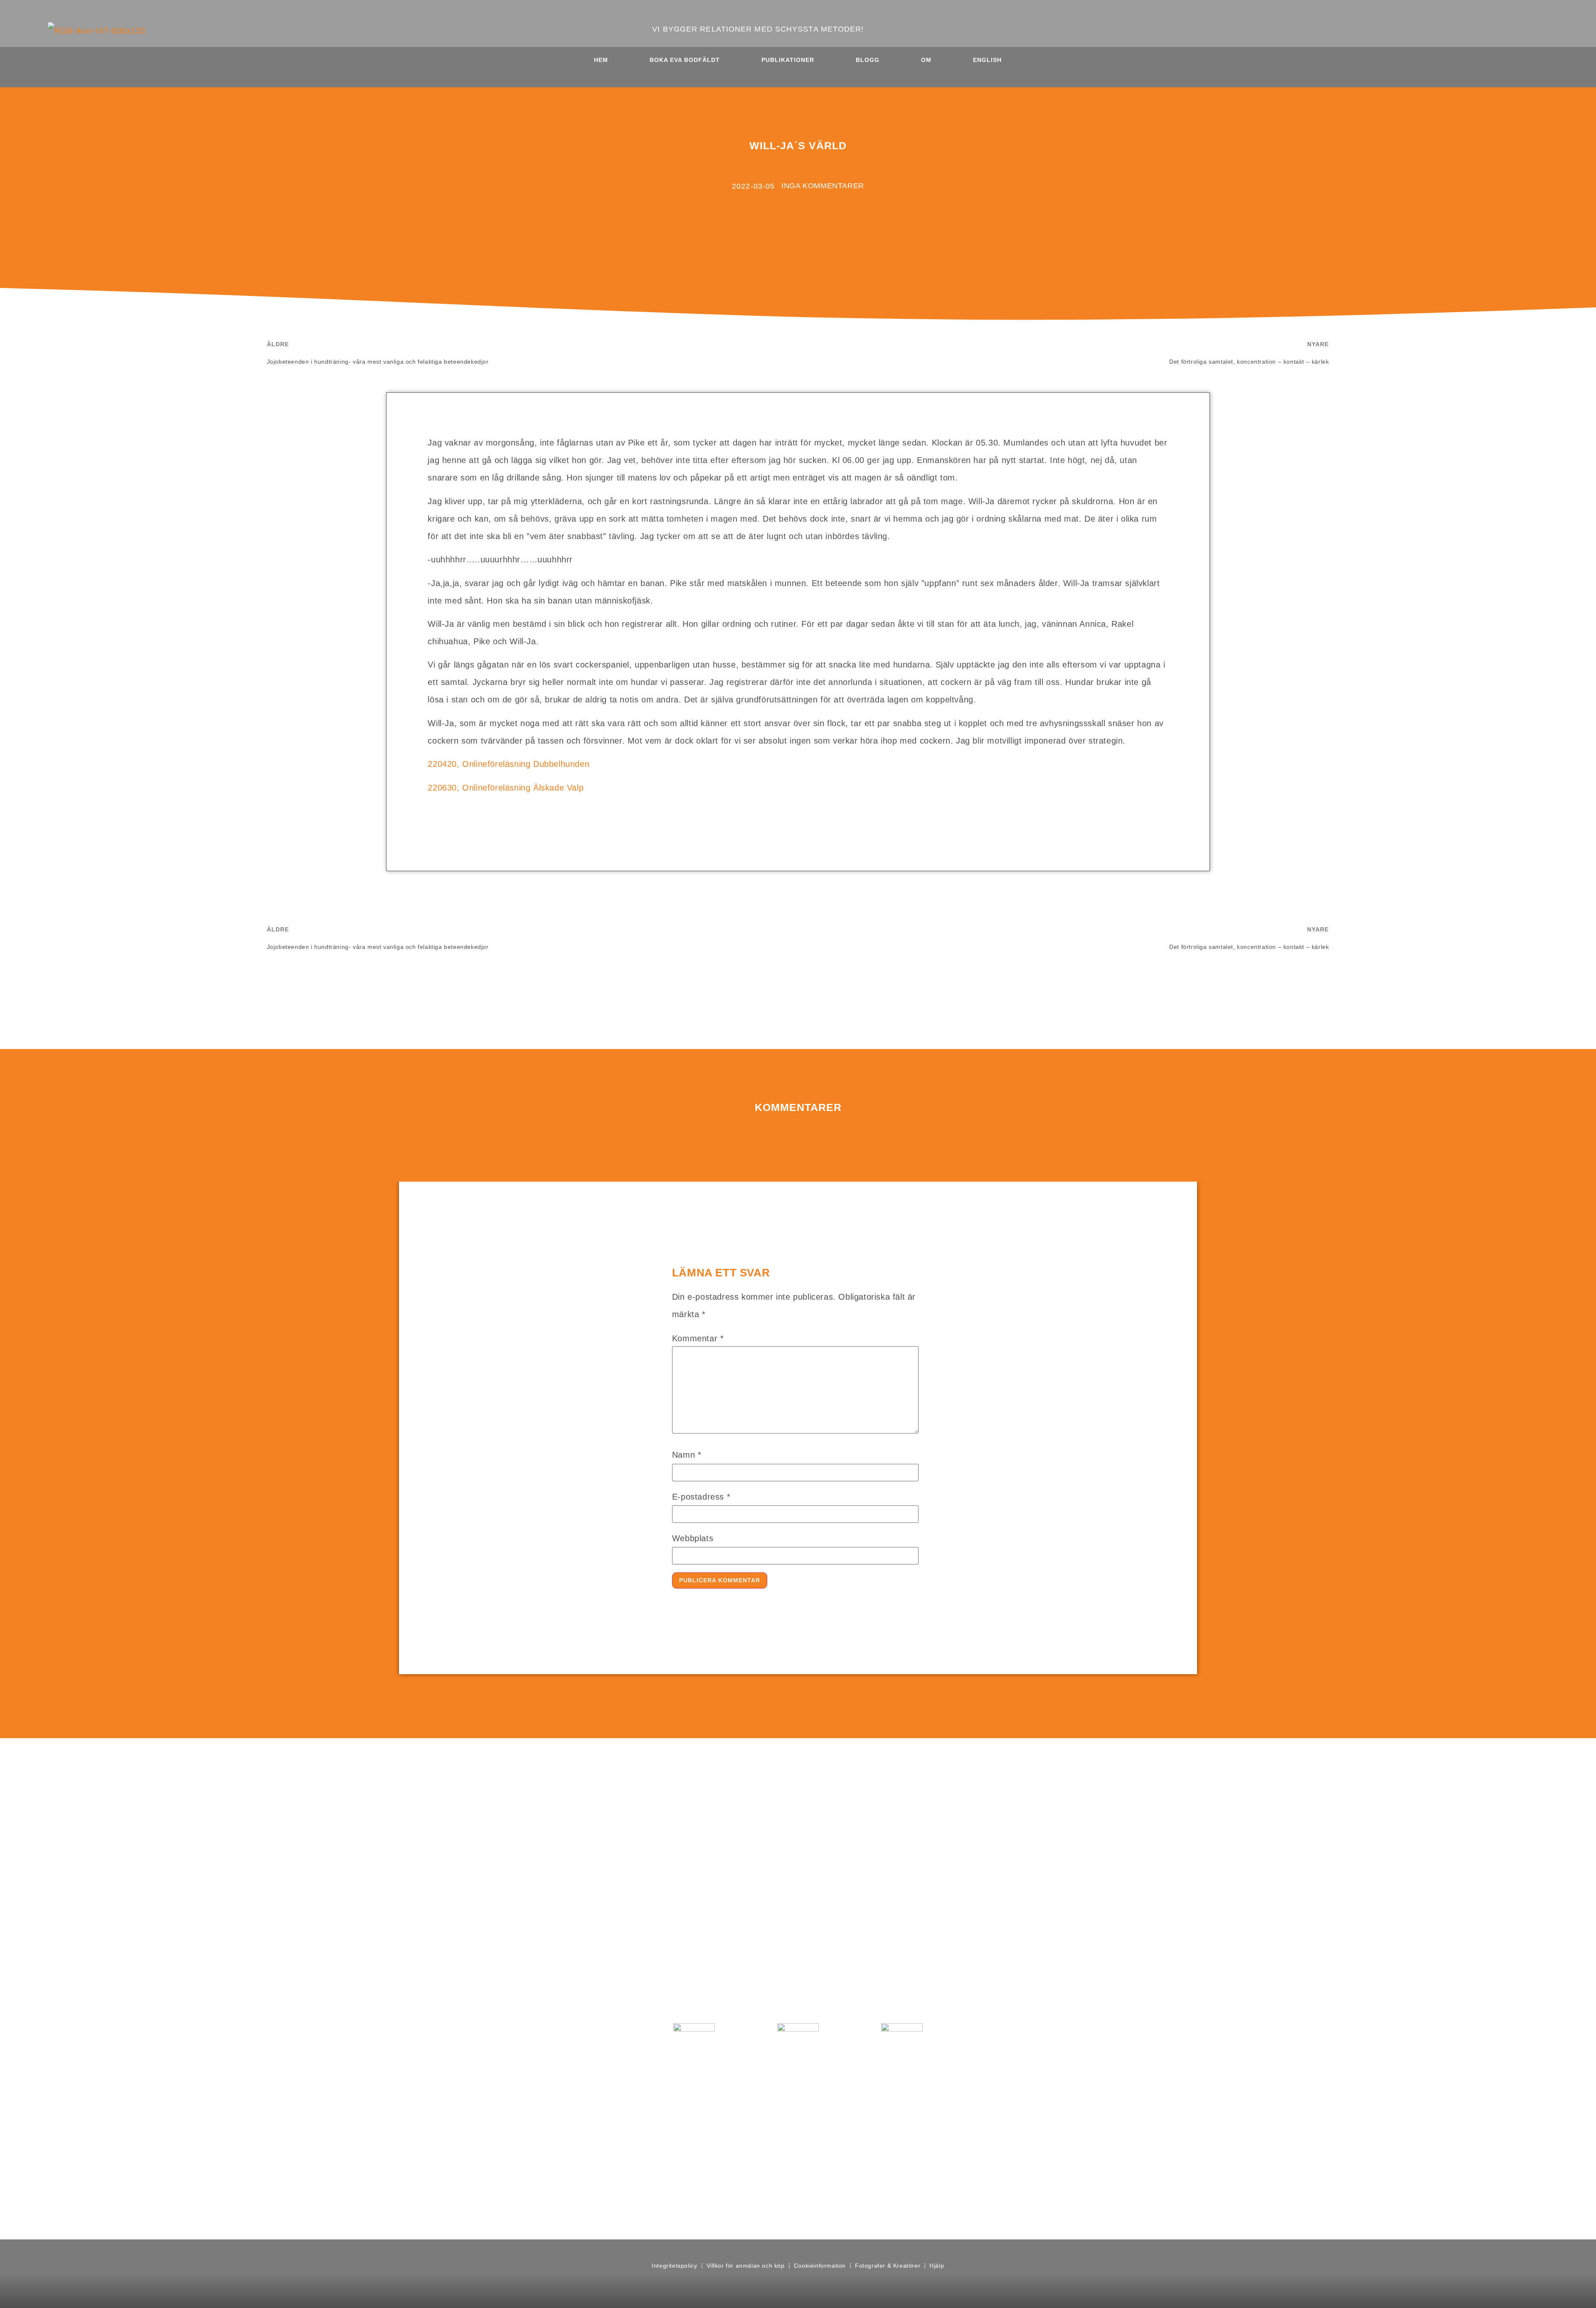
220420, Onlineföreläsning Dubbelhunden (509, 764)
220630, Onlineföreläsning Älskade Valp (506, 788)
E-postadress (701, 1497)
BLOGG (868, 60)
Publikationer (788, 60)
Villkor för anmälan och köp (746, 2266)
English (987, 60)
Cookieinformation (820, 2266)
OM (926, 60)
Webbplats (693, 1538)
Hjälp (937, 2266)
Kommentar (698, 1338)
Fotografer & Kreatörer (888, 2266)
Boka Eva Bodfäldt (685, 60)
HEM (601, 60)
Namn (687, 1455)
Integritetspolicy (674, 2266)
